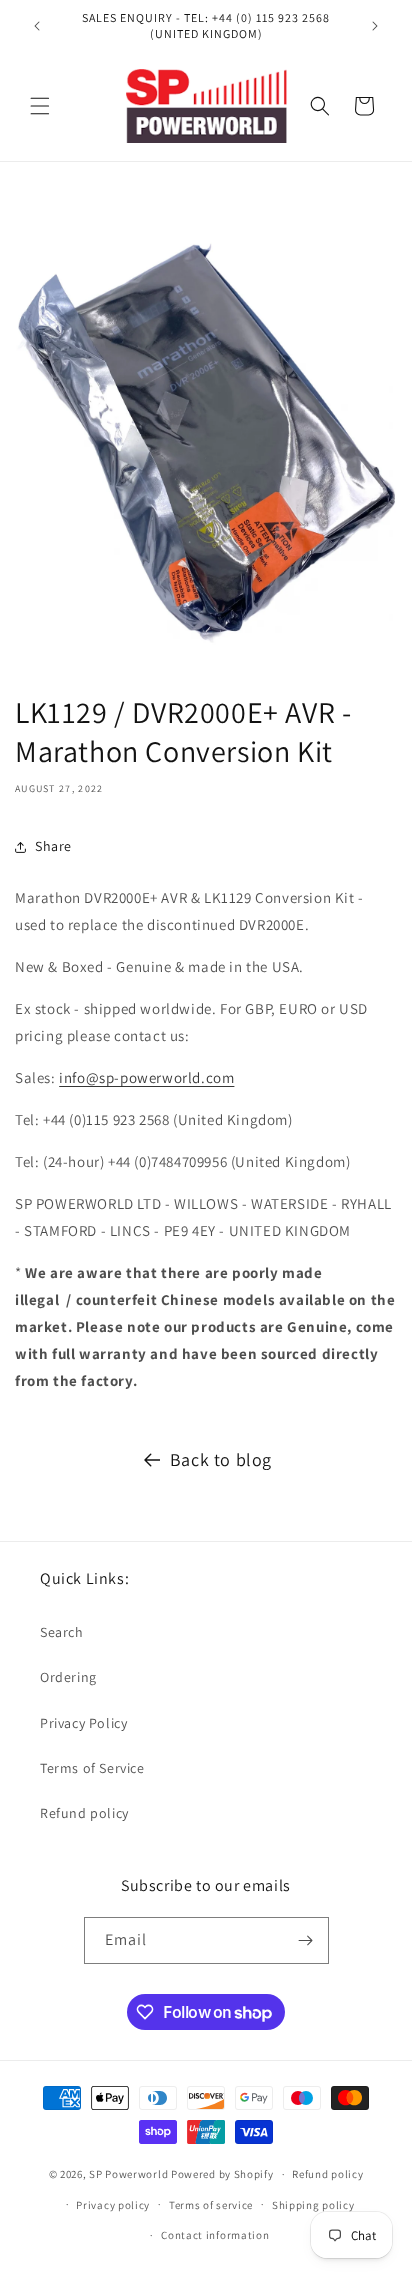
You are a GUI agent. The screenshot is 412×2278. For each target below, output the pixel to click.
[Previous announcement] (37, 26)
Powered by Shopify (222, 2174)
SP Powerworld (130, 2174)
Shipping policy (313, 2205)
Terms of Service (92, 1768)
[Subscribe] (306, 1940)
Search (62, 1632)
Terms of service (211, 2205)
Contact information (215, 2235)
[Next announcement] (375, 26)
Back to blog (221, 1459)
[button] (40, 106)
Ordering (68, 1677)
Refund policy (84, 1813)
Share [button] (53, 846)
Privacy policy (113, 2205)
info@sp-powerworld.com (146, 1077)
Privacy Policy (83, 1723)
